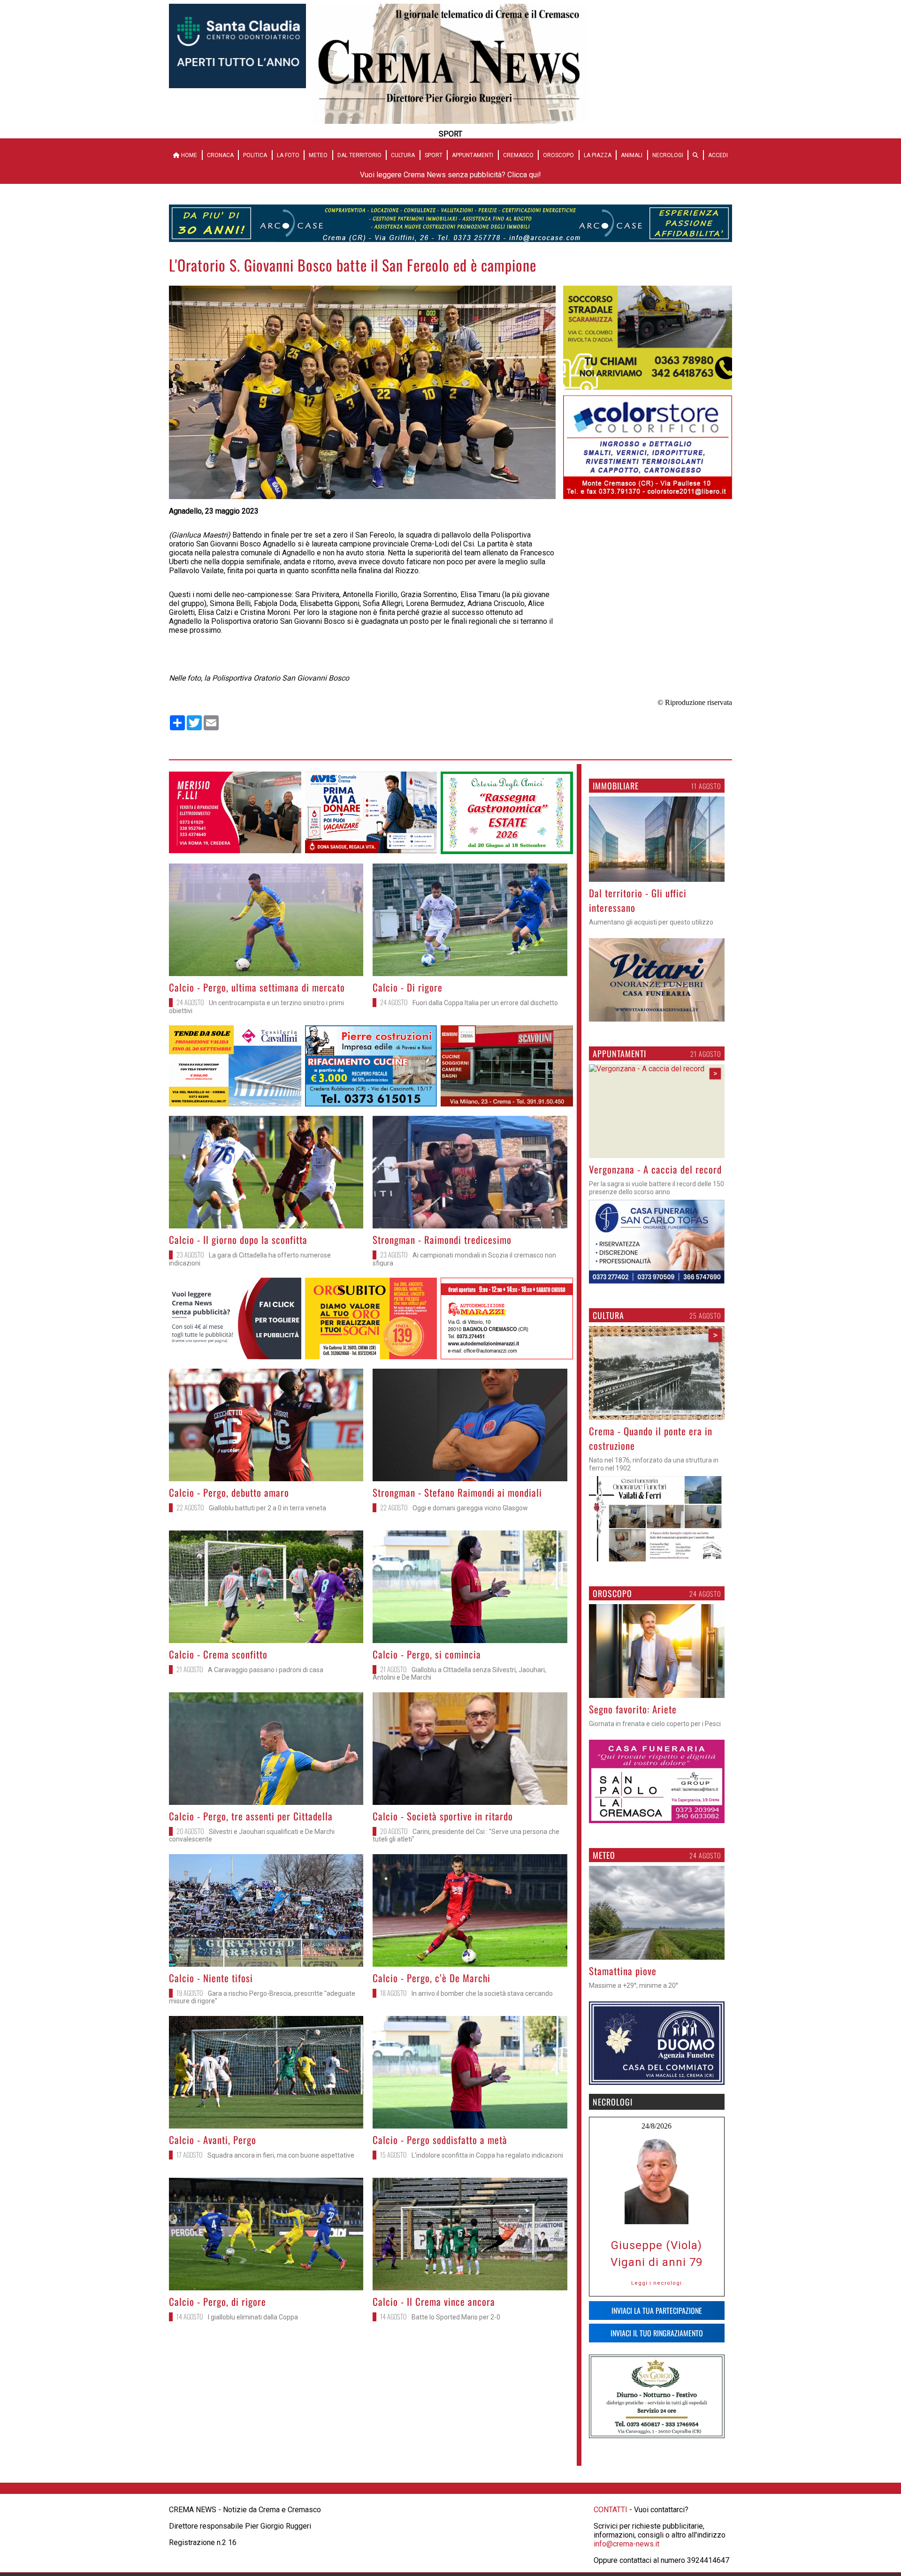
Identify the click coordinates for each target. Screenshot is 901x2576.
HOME (188, 155)
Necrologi (668, 155)
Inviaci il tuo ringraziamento (657, 2333)
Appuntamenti (473, 155)
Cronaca (220, 155)
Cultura (403, 155)
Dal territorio (359, 155)
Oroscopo (558, 155)
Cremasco (518, 155)
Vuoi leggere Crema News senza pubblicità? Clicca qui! (450, 175)
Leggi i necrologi (657, 2283)
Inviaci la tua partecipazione (657, 2311)
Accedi (718, 155)
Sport (434, 155)
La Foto (288, 155)
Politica (255, 155)
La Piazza (598, 155)
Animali (632, 155)
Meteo (318, 155)
